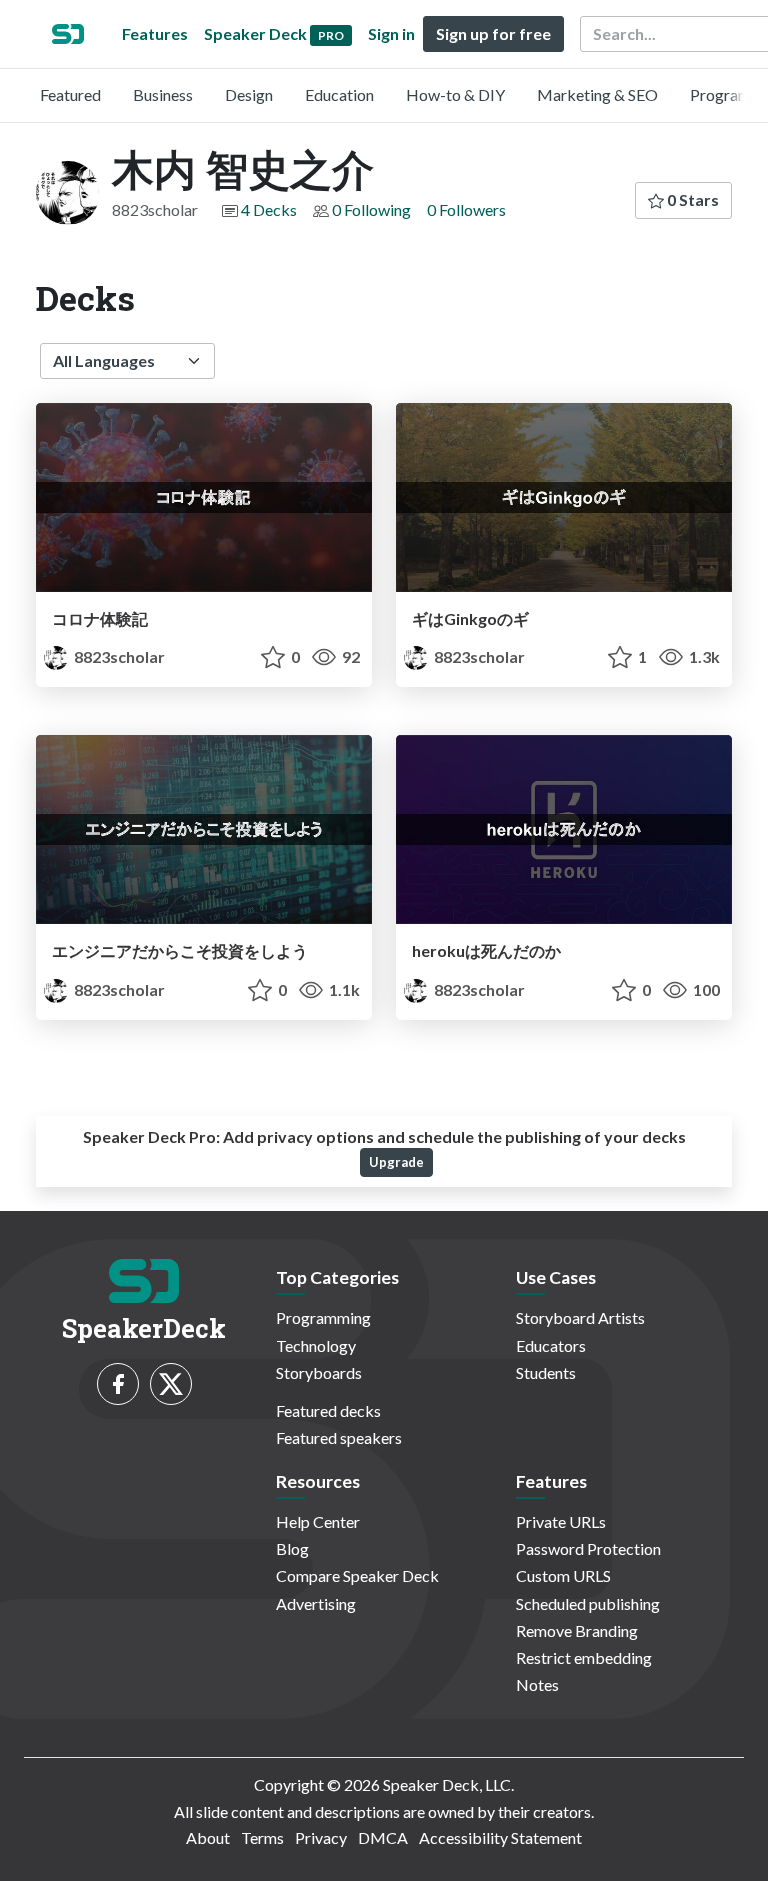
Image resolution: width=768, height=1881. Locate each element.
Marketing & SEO (597, 94)
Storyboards (319, 1372)
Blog (292, 1548)
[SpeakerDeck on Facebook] (118, 1384)
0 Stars (691, 199)
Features (155, 33)
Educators (551, 1345)
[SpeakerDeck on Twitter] (171, 1384)
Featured (70, 94)
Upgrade (396, 1162)
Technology (316, 1345)
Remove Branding (577, 1630)
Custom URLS (563, 1575)
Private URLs (561, 1521)
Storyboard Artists (580, 1317)
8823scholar (118, 656)
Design (249, 94)
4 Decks (269, 209)
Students (546, 1372)
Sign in (391, 33)
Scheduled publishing (588, 1603)
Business (163, 94)
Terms (262, 1837)
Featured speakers (339, 1437)
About (208, 1837)
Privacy (321, 1837)
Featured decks (328, 1410)
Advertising (316, 1603)
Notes (537, 1684)
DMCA (383, 1837)
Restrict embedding (584, 1657)
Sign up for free (493, 33)
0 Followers (466, 209)
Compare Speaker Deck (357, 1575)
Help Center (318, 1521)
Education (339, 94)
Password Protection (588, 1548)
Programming (323, 1317)
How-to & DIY (455, 94)
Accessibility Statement (500, 1837)
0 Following (371, 209)
